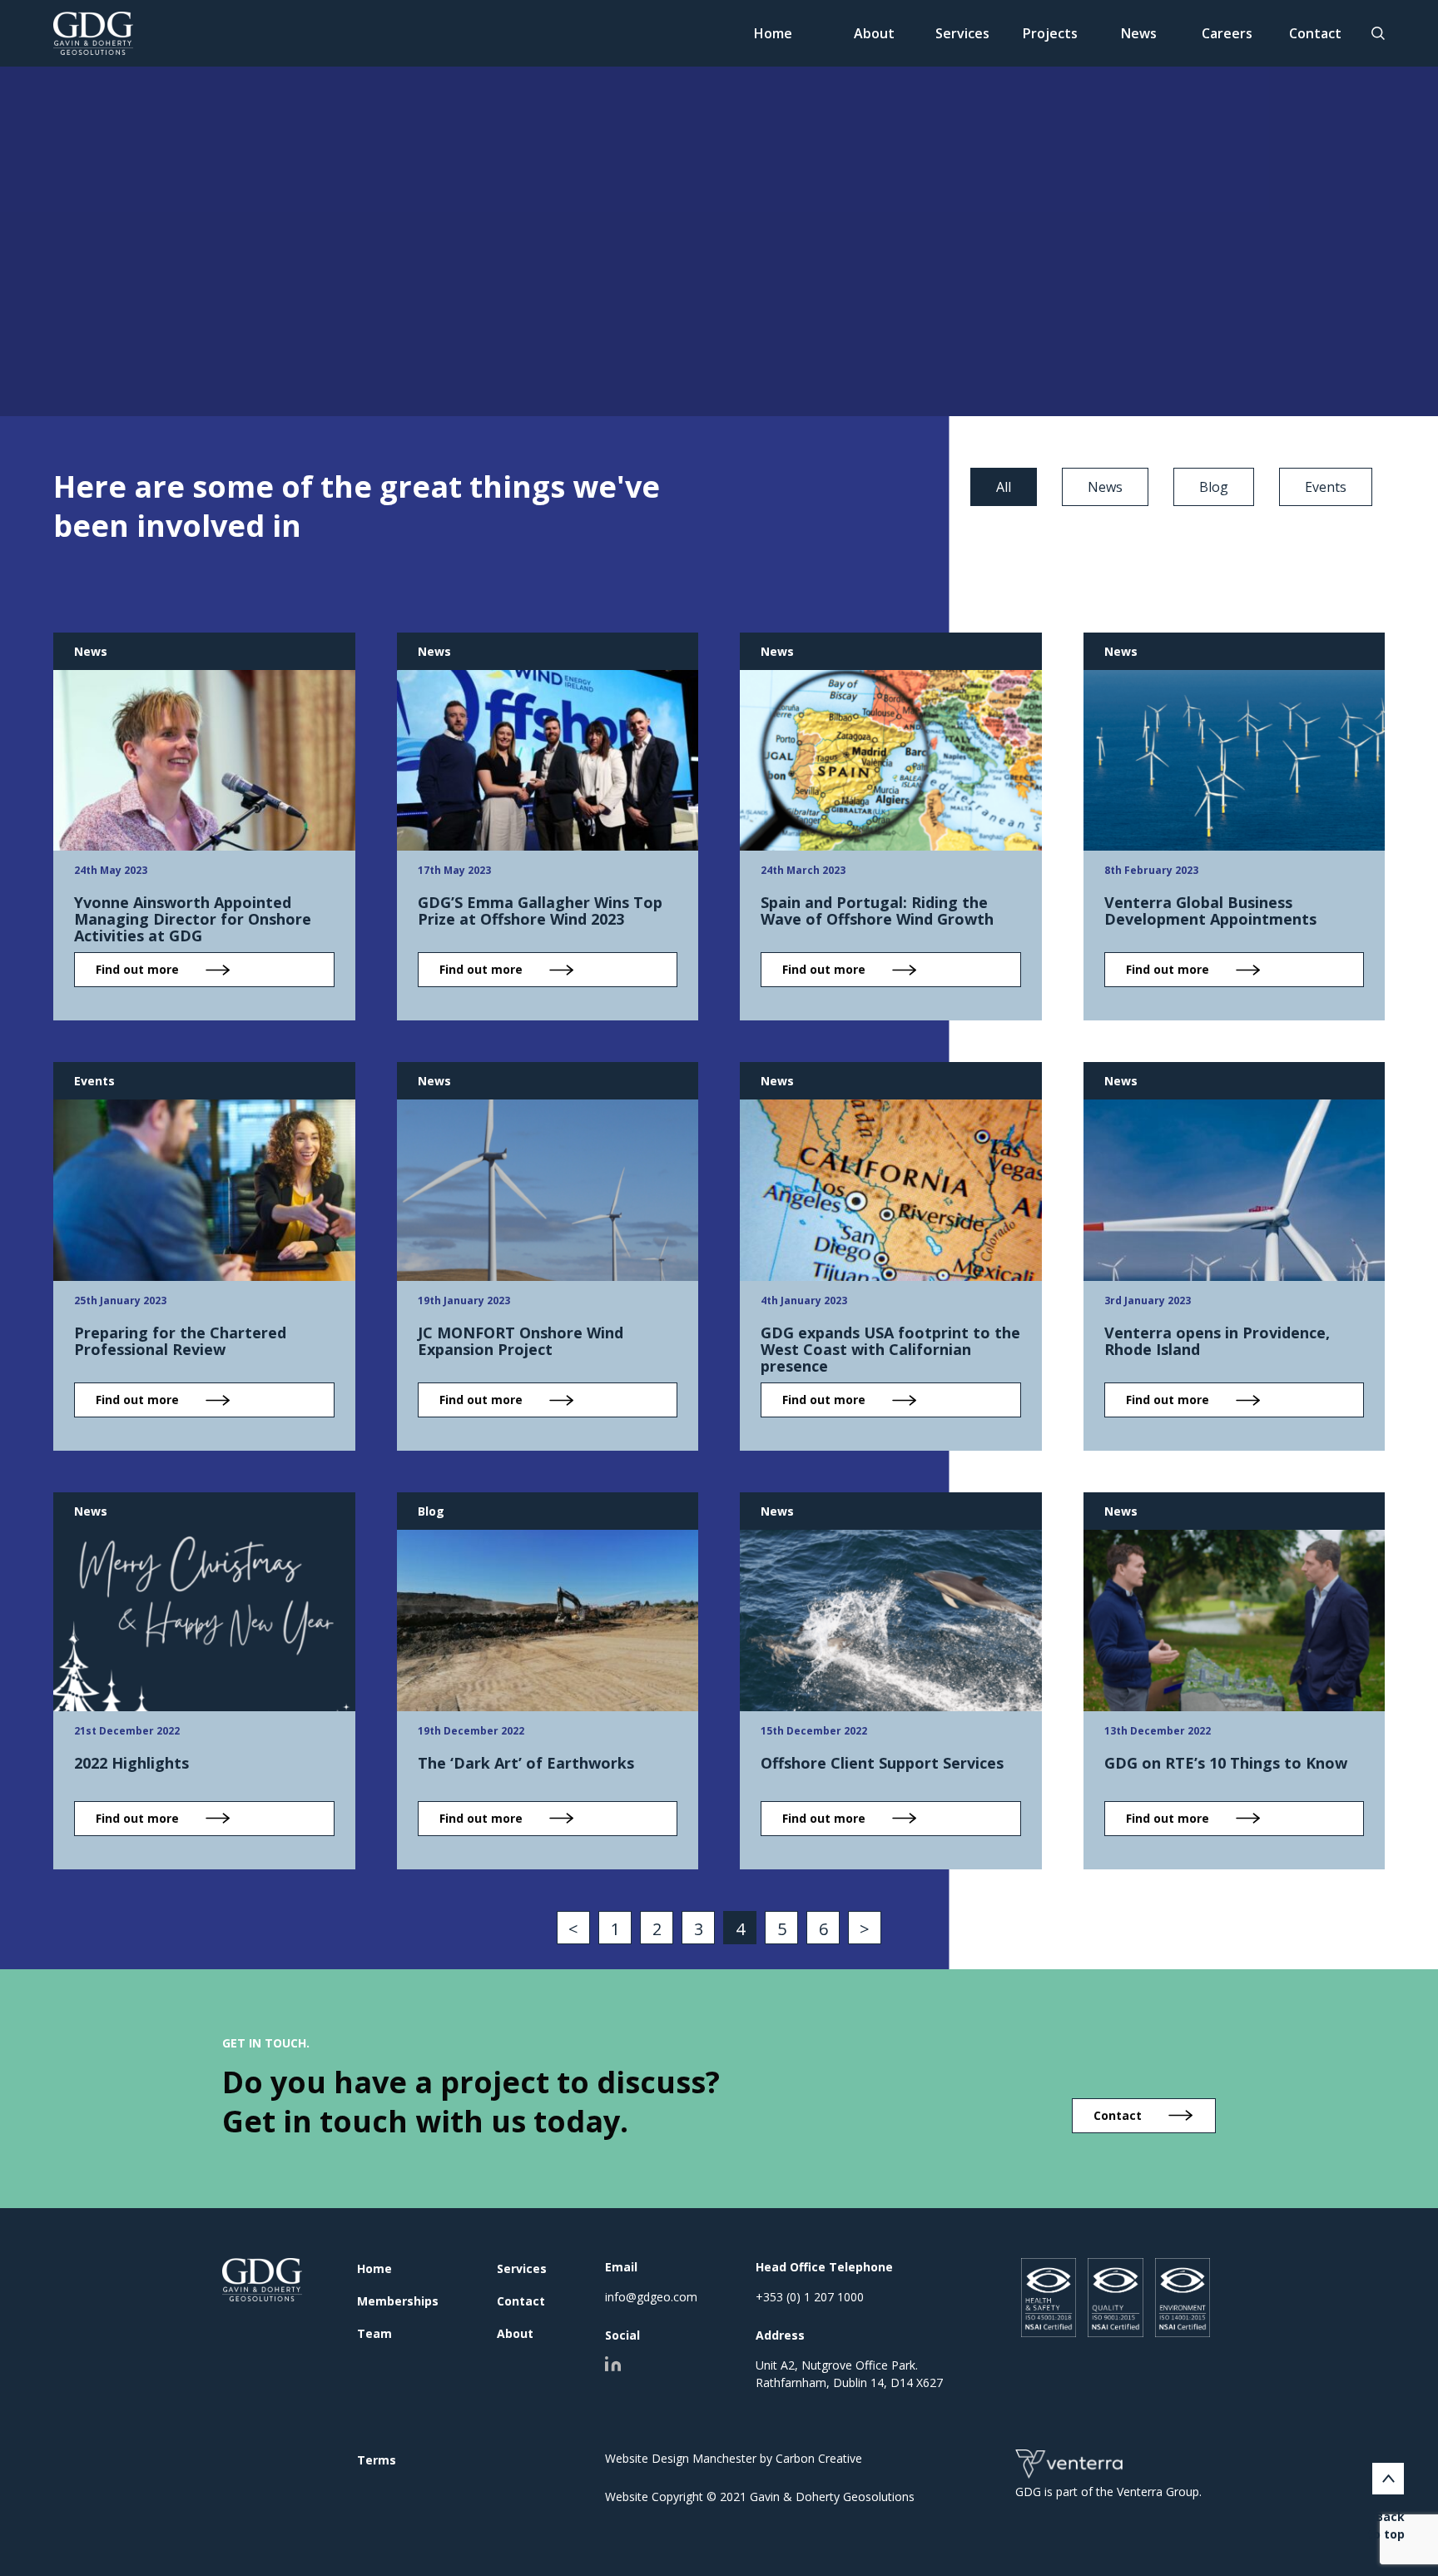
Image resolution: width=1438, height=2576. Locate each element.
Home (773, 33)
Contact (1315, 33)
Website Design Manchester (681, 2458)
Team (374, 2333)
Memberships (398, 2301)
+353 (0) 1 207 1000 (810, 2297)
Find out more (137, 969)
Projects (1050, 33)
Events (1326, 487)
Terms (377, 2460)
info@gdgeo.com (651, 2297)
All (1004, 487)
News (1139, 33)
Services (962, 33)
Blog (1214, 487)
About (874, 33)
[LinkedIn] (613, 2364)
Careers (1227, 33)
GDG (263, 2280)
